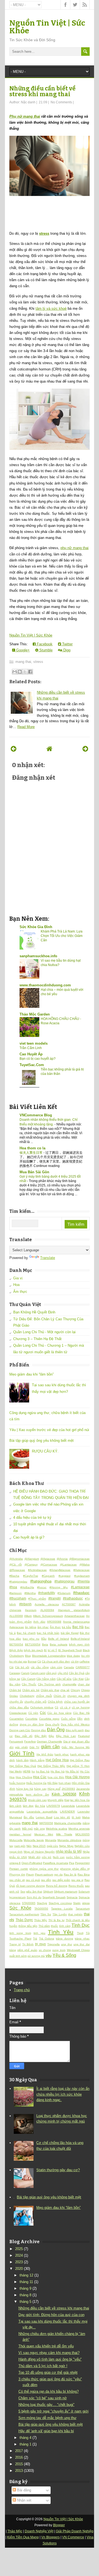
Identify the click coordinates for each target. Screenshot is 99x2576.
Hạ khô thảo (45, 1754)
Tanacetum (83, 1909)
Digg (66, 650)
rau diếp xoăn (61, 1880)
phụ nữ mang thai (75, 548)
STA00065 (29, 1903)
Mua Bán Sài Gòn (34, 1172)
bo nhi (86, 1656)
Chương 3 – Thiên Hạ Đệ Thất (37, 1339)
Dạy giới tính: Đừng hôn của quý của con (51, 2315)
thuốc (54, 1926)
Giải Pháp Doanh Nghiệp (75, 2531)
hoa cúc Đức (56, 1777)
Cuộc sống (68, 1719)
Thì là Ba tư (57, 1920)
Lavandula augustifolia (42, 1812)
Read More (26, 727)
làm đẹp (28, 1806)
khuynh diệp (55, 1800)
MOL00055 (82, 1834)
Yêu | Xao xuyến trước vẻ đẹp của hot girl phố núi (49, 1430)
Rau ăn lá (70, 1874)
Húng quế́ (54, 1789)
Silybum (48, 1892)
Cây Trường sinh (49, 1684)
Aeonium (31, 1610)
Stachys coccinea (60, 1903)
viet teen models (34, 1043)
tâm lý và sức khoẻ (51, 308)
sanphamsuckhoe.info (38, 956)
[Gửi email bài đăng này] (15, 672)
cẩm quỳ (51, 1673)
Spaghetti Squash (54, 1897)
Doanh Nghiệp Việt (39, 2531)
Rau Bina (84, 1874)
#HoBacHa (27, 1587)
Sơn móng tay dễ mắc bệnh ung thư (47, 2418)
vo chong (45, 1950)
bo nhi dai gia (18, 1661)
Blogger (59, 2525)
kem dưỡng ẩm (37, 1795)
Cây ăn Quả (77, 1673)
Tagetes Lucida (62, 1909)
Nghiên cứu (82, 1846)
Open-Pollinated (32, 1863)
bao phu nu (31, 1639)
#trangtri (55, 1598)
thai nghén (75, 1914)
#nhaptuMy (47, 1593)
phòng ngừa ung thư (44, 1869)
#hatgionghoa (41, 1581)
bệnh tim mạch (33, 1650)
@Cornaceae (49, 1564)
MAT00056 (46, 1823)
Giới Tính (22, 1753)
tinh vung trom (20, 1933)
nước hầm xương (78, 1857)
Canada (69, 1667)
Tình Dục (81, 1925)
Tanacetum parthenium (24, 1914)
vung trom (59, 1950)
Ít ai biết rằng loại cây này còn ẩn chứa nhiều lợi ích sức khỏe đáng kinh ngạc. (63, 2094)
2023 (19, 2262)
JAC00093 (68, 1789)
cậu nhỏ (63, 1673)
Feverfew (30, 1741)
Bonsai (32, 1661)
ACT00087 (69, 1604)
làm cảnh (15, 1806)
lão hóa (40, 1806)
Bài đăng (24, 2490)
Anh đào (39, 1622)
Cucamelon (16, 1719)
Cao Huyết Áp (31, 1054)
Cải (11, 1667)
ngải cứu (53, 1846)
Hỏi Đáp (52, 1783)
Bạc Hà (78, 1627)
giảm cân (50, 1747)
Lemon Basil (44, 1817)
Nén (29, 1846)
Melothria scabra (57, 1829)
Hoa (16, 1285)
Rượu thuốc (76, 1886)
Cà (39, 1661)
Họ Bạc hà (58, 1771)
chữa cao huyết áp (77, 1702)
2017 (19, 2451)
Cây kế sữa (64, 1679)
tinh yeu (39, 1933)
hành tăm (22, 1760)
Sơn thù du (34, 1897)
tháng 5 (25, 2302)
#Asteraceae (82, 1570)
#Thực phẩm (37, 1599)
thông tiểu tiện (28, 1926)
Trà (35, 1939)
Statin (77, 1903)
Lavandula (68, 1806)
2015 (19, 2464)
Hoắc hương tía (36, 1783)
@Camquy (31, 1564)
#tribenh (25, 1604)
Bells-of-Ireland (80, 1639)
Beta (45, 1644)
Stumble (45, 650)
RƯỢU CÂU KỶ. (45, 1451)
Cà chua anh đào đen (56, 1661)
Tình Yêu (61, 1932)
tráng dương (64, 1939)
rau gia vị (77, 1880)
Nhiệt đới (34, 1857)
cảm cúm (56, 1667)
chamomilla (69, 1684)
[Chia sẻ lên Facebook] (30, 672)
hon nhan (65, 1783)
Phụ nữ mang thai (25, 116)
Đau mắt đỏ (24, 1736)
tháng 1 (25, 2444)
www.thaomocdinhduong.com (45, 985)
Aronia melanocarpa (76, 1622)
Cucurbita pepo (49, 1719)
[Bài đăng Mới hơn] (14, 749)
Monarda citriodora (69, 1840)
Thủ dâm (44, 1926)
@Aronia (62, 1559)
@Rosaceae (17, 1570)
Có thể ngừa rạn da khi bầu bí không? (49, 2391)
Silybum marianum (66, 1892)
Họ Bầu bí (72, 1771)
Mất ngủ (27, 1829)
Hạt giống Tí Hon (78, 1766)
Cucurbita (31, 1719)
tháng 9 (25, 2288)
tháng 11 (26, 2282)
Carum (25, 1673)
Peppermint (82, 1863)
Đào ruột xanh (75, 1730)
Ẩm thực (20, 1292)
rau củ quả (33, 1880)
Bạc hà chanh (26, 1633)
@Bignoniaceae (79, 1559)
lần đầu (29, 1817)
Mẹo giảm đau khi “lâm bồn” (31, 1374)
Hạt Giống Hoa (57, 1760)
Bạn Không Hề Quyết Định (34, 1312)
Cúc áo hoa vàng (59, 1713)
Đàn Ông (56, 1730)
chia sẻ (65, 1690)
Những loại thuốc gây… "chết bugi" (46, 2405)
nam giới (20, 1846)
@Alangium (32, 1559)
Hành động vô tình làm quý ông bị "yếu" (50, 2359)
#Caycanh (48, 1576)
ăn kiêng (31, 1627)
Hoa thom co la (32, 1148)
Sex (23, 1892)
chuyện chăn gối (35, 1702)
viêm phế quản (27, 1950)
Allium (28, 1616)
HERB (27, 1771)
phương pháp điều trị (75, 1869)
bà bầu (67, 1627)
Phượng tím (17, 1874)
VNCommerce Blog (36, 1115)
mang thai (23, 662)
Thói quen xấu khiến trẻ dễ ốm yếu (46, 2346)
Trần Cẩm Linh (31, 1048)
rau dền (46, 1880)
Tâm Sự (46, 1914)
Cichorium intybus (42, 1707)
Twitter (67, 644)
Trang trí (15, 1944)
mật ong (39, 1829)
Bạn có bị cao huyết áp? (38, 1059)
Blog (28, 1656)
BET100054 (33, 1644)
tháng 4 (25, 2438)
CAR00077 (83, 1667)
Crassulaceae (18, 1713)
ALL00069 (16, 1616)
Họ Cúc (85, 1771)
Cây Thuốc (29, 1684)
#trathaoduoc (73, 1598)
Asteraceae (17, 1627)
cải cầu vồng (40, 1667)
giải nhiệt (21, 1747)
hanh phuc (62, 1754)
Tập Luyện (60, 1914)
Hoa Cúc (40, 1777)
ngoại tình (16, 1852)
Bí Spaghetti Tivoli (70, 1650)
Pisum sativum (44, 1874)
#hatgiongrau (64, 1581)
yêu (49, 1956)
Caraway (15, 1673)
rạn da (58, 1874)
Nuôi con (59, 1857)
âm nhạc (43, 1627)
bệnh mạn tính (79, 1644)
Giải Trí (34, 1747)
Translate (48, 1258)
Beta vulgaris (58, 1644)
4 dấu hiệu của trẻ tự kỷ (32, 1517)
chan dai (84, 1684)
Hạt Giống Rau (80, 1760)
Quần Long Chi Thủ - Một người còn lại (44, 1332)
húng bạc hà (25, 1789)
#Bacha (14, 1576)
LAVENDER (67, 1812)
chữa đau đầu (19, 1707)
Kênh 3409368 (64, 1794)
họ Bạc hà (43, 1771)
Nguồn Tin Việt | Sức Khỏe (47, 27)
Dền (80, 1719)
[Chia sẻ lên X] (25, 672)
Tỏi (88, 1933)
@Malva (85, 1564)
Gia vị (18, 1278)
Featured (84, 1736)
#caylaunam (82, 1576)
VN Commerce (73, 2537)
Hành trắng (37, 1760)
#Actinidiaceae (37, 1570)
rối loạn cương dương (30, 1886)
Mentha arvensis (79, 1829)
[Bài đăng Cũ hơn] (85, 749)
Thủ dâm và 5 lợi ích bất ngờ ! (43, 2366)
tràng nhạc (82, 1939)
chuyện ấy (16, 1702)
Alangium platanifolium (74, 1610)
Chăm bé (15, 1690)
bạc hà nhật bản (48, 1633)
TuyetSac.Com (32, 1065)
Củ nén (33, 1713)
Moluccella (16, 1840)
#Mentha (30, 1593)
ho (33, 1771)
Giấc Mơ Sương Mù (75, 1747)
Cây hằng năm (46, 1679)
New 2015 (39, 1846)
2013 (19, 2471)
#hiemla (84, 1581)
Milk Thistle (64, 1834)
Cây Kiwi (78, 1679)
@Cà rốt (16, 1564)
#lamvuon (16, 1593)
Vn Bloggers (50, 2537)
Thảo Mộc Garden (35, 1014)
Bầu (44, 1639)
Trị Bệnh (28, 1944)
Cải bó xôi (22, 1667)
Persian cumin (19, 1869)
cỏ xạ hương (81, 1707)
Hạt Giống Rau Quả (23, 1766)
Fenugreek (16, 1741)
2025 (19, 2249)
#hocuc (42, 1587)
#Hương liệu (59, 1587)
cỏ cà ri (65, 1707)
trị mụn (41, 1944)
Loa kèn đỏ (62, 1817)
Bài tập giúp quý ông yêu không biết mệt (42, 1441)
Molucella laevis (34, 1840)
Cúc (43, 1713)
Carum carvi (38, 1673)
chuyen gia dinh (79, 1696)
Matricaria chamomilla (68, 1823)
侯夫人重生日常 (31, 1153)
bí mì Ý (53, 1650)
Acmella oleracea (47, 1604)
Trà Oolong (47, 1939)
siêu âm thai (34, 1892)
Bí (45, 1650)
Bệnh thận (16, 1650)
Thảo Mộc (41, 1920)
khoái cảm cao (37, 1800)
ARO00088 (54, 1622)
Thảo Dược (24, 1920)
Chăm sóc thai (50, 1690)
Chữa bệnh (55, 1702)
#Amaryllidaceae (60, 1570)
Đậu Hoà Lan (66, 1736)
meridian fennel (20, 1834)
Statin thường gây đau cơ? (58, 2170)
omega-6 (15, 1863)
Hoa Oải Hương (77, 1777)
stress (38, 662)
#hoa (13, 1587)
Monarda (51, 1840)
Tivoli (80, 1933)
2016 (19, 2457)
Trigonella (53, 1944)
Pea (72, 1863)
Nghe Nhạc (66, 1846)
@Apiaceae (48, 1559)
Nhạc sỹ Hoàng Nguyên (39, 1852)
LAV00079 (53, 1806)
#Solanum (64, 1593)
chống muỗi (44, 1696)
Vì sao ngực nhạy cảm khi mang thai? (49, 2353)
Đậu (51, 1736)
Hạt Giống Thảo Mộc (51, 1766)
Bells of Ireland (59, 1639)
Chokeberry (27, 1696)
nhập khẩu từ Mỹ (69, 1851)
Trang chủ (22, 1990)
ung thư (66, 1944)
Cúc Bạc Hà (81, 1713)
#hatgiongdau (18, 1582)
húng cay (40, 1789)
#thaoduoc (81, 1593)
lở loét (76, 1817)
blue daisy (73, 1656)
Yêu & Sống (64, 1955)
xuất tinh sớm (18, 1956)
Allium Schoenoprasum (48, 1616)
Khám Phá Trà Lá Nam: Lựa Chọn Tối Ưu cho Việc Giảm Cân (62, 936)
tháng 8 (25, 2295)
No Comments (61, 102)
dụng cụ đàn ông (32, 1724)
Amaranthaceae (75, 1616)
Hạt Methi (16, 1771)
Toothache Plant (20, 1939)
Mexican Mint (44, 1834)
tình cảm (65, 1926)
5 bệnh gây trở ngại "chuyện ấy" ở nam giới (53, 2411)
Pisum (30, 1874)
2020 (19, 2269)
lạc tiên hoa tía (80, 1800)
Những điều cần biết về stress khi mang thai (42, 91)
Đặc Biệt (41, 1736)
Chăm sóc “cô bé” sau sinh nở (43, 2398)
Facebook (44, 644)
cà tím (75, 1661)
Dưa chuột (52, 1724)
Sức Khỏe (20, 1908)
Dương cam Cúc (20, 1730)
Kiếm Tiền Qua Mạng (23, 2537)
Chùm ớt (60, 1696)
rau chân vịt (17, 1880)
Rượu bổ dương (57, 1886)
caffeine (85, 1661)
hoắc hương (17, 1783)
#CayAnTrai (31, 1576)
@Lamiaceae (68, 1564)
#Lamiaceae (80, 1587)
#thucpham (18, 1598)
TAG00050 (41, 1909)
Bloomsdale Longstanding (49, 1656)
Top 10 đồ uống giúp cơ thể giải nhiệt (48, 2372)
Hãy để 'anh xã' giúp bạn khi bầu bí (46, 2431)
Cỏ (57, 1707)
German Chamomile (50, 1741)
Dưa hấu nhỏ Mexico (75, 1724)
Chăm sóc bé (31, 1690)
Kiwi (67, 1800)
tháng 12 (26, 2275)
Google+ (22, 650)
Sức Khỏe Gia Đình (36, 927)
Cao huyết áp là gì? (29, 1537)
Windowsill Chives (78, 1950)
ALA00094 (47, 1610)
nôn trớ (47, 1857)
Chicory (75, 1690)
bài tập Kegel (70, 1633)
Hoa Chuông (24, 1777)
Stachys (42, 1903)
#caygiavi (64, 1576)
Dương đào (38, 1730)
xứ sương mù (36, 1956)
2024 (19, 2255)
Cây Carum (28, 1679)
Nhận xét (24, 2500)
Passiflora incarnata (55, 1863)
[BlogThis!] (20, 672)
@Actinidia (16, 1559)
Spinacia (72, 1897)
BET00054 (16, 1644)
